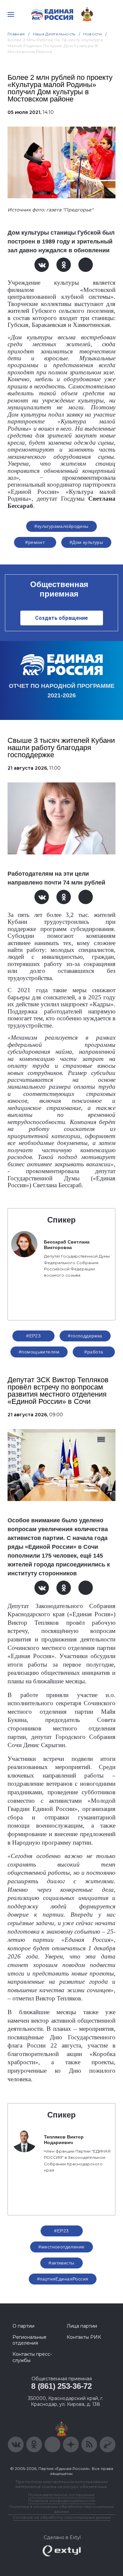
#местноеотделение (61, 2247)
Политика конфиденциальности (62, 2501)
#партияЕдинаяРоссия (63, 2279)
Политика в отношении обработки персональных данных (61, 2509)
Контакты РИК (84, 2337)
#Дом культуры (86, 542)
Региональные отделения (30, 2340)
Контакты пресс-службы (32, 2357)
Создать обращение (61, 618)
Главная (16, 34)
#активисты (61, 2263)
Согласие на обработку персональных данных (62, 2517)
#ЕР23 (33, 1336)
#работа (94, 1352)
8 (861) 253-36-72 (61, 2386)
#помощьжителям (39, 1352)
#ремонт (35, 542)
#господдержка (85, 1336)
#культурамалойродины (61, 526)
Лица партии (82, 2326)
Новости (93, 34)
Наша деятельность (54, 34)
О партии (23, 2326)
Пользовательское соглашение (61, 2495)
